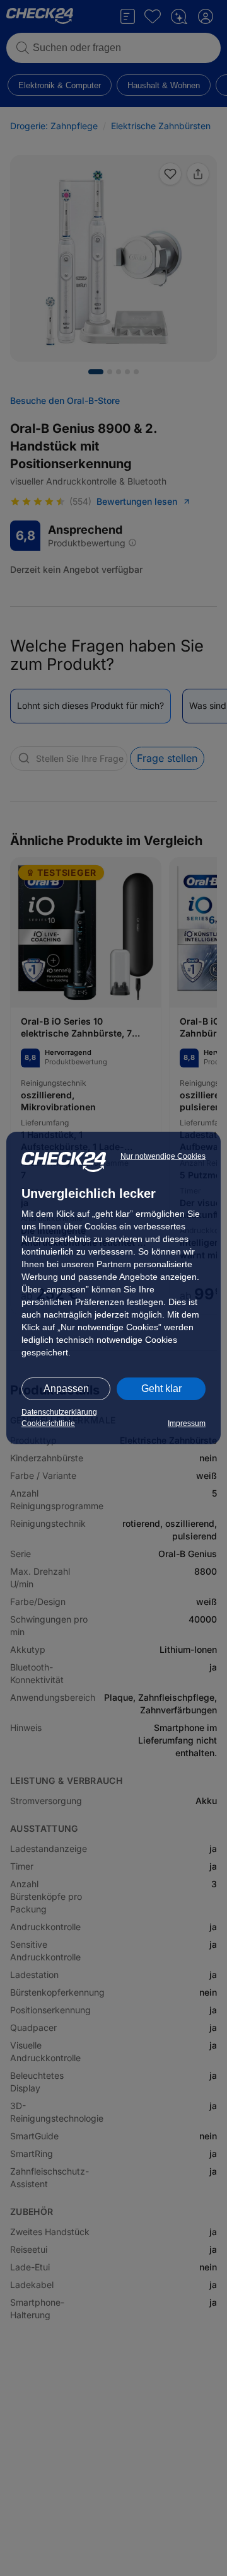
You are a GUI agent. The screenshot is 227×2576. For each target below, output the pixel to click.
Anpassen (66, 1389)
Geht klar (161, 1389)
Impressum (187, 1423)
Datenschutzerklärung (59, 1412)
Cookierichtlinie (48, 1423)
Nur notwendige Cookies (163, 1156)
